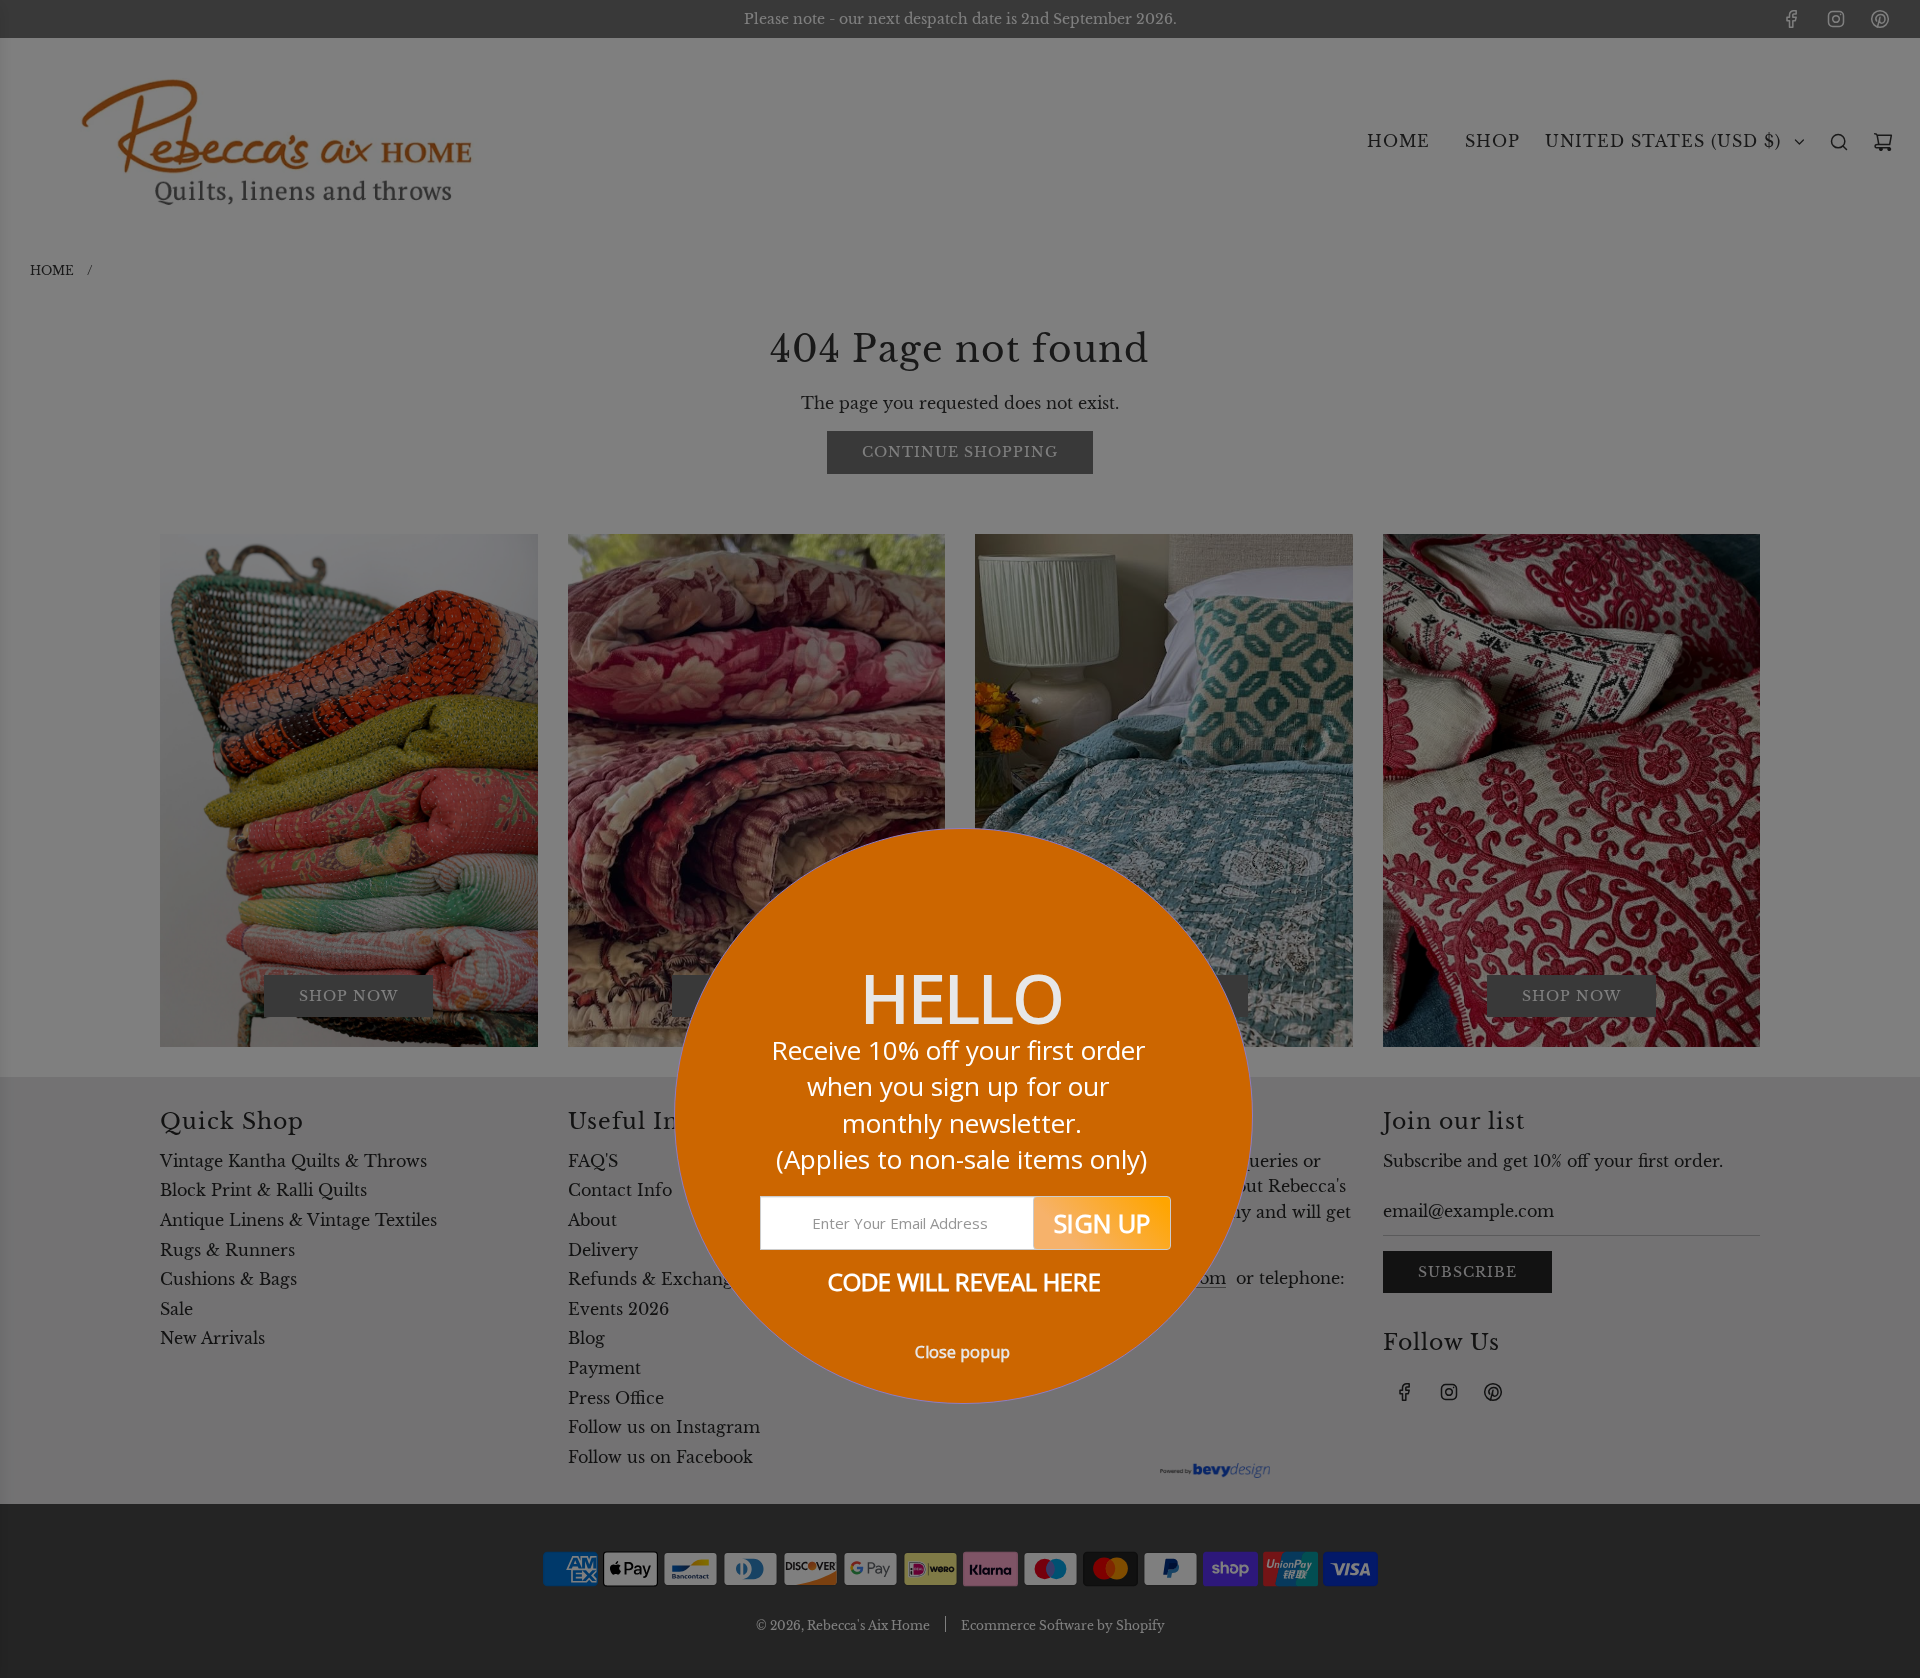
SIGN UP (1102, 1223)
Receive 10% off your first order (961, 1104)
